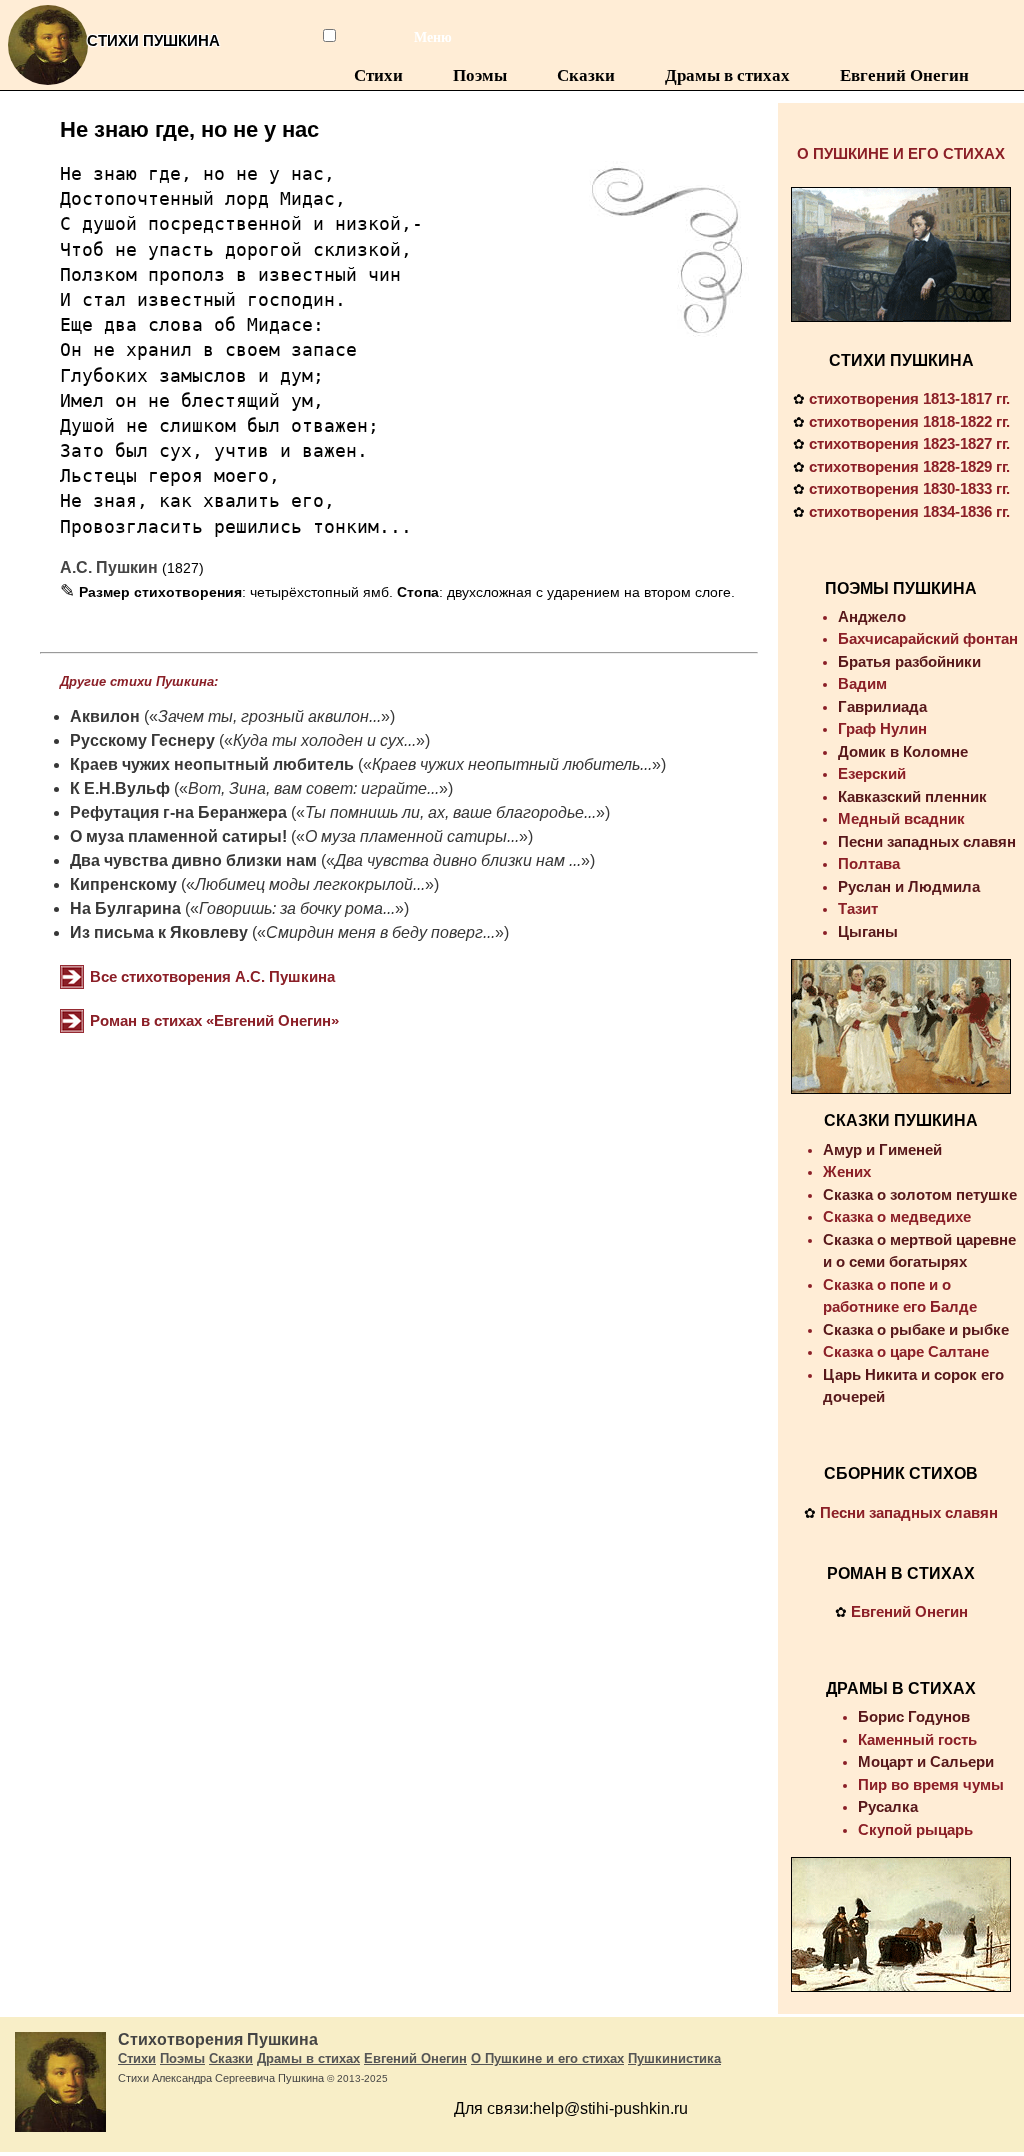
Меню (421, 37)
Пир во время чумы (931, 1784)
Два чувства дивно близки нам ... (458, 860)
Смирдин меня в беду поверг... (380, 932)
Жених (847, 1171)
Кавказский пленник (912, 796)
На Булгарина (125, 908)
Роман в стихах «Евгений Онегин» (214, 1020)
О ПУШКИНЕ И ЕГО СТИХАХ (901, 153)
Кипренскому (123, 884)
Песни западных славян (927, 841)
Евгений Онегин (904, 75)
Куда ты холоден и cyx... (324, 740)
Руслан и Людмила (909, 886)
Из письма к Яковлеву (159, 932)
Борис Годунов (914, 1716)
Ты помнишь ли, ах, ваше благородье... (450, 812)
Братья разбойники (909, 661)
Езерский (872, 773)
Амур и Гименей (882, 1149)
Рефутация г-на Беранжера (178, 812)
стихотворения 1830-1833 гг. (909, 488)
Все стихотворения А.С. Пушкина (212, 976)
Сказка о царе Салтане (906, 1351)
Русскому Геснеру (142, 740)
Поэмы (480, 75)
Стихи (378, 75)
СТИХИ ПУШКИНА (901, 360)
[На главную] (48, 84)
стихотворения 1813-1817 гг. (909, 398)
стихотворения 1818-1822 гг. (909, 421)
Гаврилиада (882, 706)
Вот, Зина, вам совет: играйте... (313, 788)
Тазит (858, 908)
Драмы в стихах (727, 75)
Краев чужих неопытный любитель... (512, 764)
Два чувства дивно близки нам (195, 860)
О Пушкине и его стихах (547, 2058)
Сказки (586, 75)
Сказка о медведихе (897, 1216)
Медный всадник (901, 818)
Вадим (862, 683)
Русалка (888, 1806)
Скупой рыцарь (915, 1829)
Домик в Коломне (903, 751)
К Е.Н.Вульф (120, 788)
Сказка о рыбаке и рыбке (916, 1329)
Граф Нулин (882, 728)
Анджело (872, 616)
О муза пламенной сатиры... (412, 836)
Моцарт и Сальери (926, 1761)
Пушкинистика (674, 2058)
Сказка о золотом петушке (920, 1194)
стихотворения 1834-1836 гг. (909, 511)
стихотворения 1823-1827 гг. (909, 443)
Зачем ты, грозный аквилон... (269, 716)
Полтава (869, 863)
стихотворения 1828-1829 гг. (909, 466)
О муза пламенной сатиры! (178, 836)
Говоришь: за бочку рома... (297, 908)
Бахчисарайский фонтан (928, 638)
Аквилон (105, 716)
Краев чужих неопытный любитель (212, 764)
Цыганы (868, 931)
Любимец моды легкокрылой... (310, 884)
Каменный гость (917, 1739)
